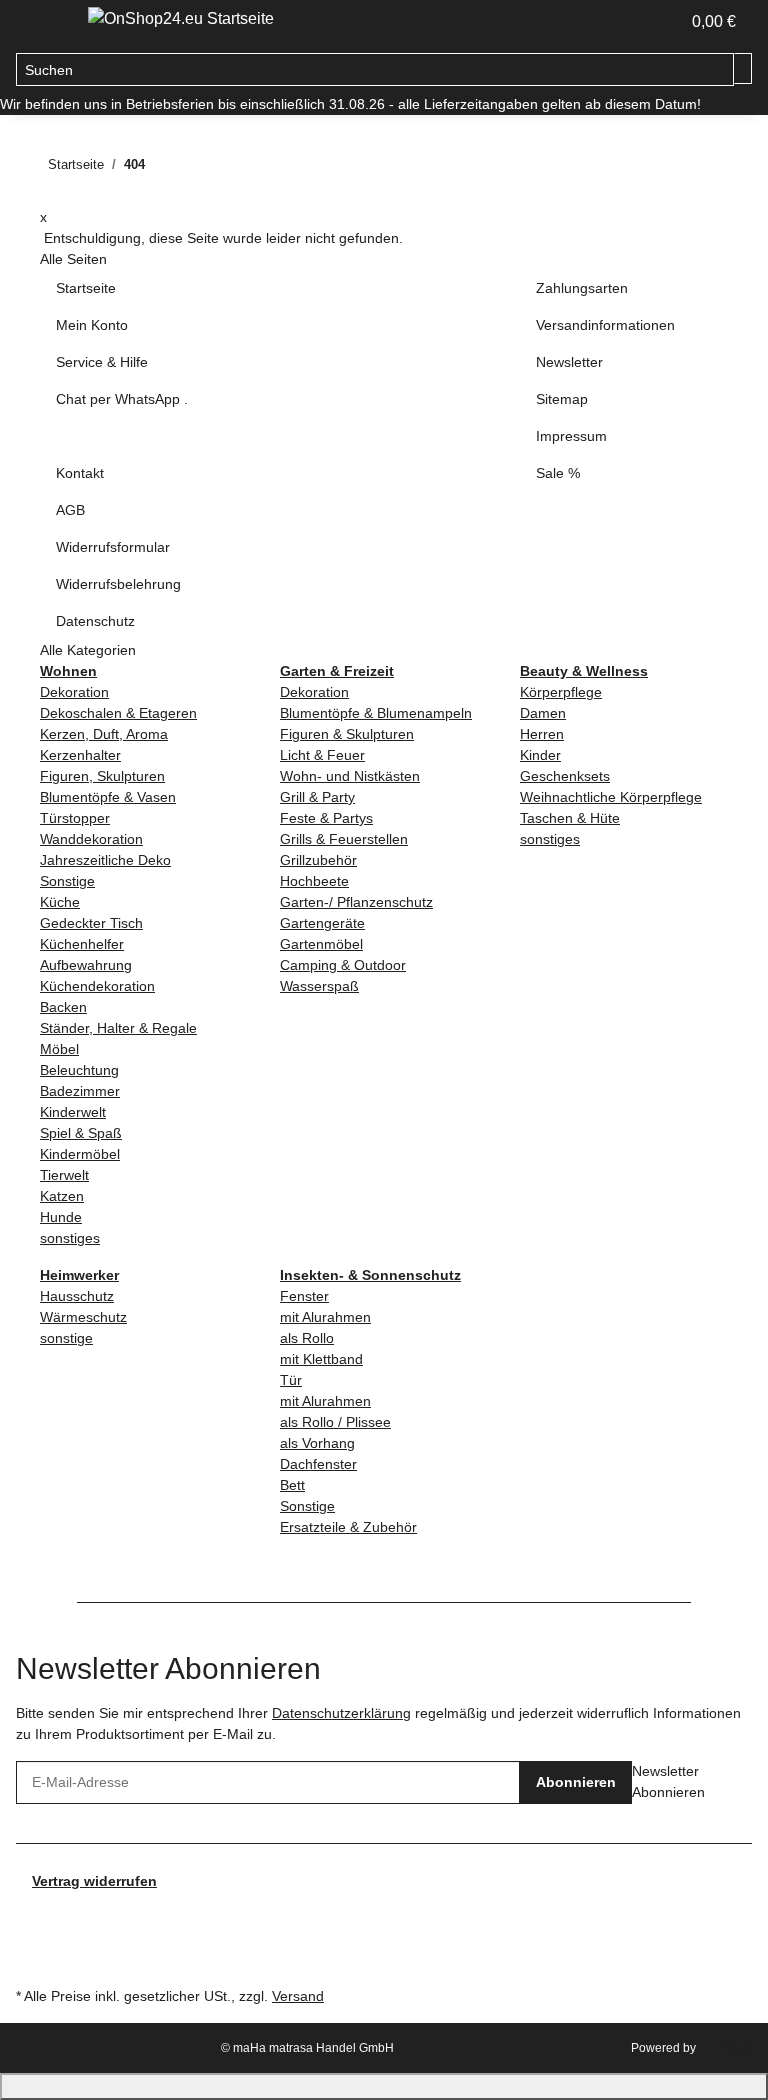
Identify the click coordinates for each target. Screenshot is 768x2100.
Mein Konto (92, 325)
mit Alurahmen (325, 1317)
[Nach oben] (384, 2086)
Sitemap (562, 399)
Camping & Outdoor (343, 965)
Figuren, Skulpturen (102, 776)
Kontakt (80, 473)
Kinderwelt (73, 1112)
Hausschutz (77, 1296)
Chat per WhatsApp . (122, 399)
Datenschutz (95, 621)
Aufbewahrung (86, 965)
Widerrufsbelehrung (118, 584)
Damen (543, 713)
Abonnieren (576, 1782)
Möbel (59, 1049)
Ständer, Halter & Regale (118, 1028)
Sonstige (67, 881)
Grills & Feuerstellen (344, 839)
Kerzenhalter (80, 755)
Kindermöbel (80, 1154)
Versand (298, 1996)
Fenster (304, 1296)
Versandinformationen (605, 325)
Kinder (540, 755)
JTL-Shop (725, 2048)
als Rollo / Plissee (335, 1422)
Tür (291, 1380)
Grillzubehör (318, 860)
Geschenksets (565, 776)
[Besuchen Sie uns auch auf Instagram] (32, 1936)
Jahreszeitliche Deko (105, 860)
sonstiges (70, 1238)
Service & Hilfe (102, 362)
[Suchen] (743, 68)
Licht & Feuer (322, 755)
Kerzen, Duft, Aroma (104, 734)
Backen (63, 1007)
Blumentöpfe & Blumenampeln (376, 713)
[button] (656, 22)
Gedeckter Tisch (91, 923)
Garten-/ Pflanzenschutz (356, 902)
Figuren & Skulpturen (347, 734)
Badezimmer (80, 1091)
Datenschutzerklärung (341, 1713)
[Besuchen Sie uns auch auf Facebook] (32, 1914)
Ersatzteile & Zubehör (348, 1527)
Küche (60, 902)
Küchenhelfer (82, 944)
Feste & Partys (326, 818)
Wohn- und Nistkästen (350, 776)
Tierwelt (64, 1175)
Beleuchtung (79, 1070)
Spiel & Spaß (81, 1133)
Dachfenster (318, 1464)
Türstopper (75, 818)
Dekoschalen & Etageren (118, 713)
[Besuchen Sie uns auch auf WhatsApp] (32, 1959)
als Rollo (307, 1338)
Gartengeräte (322, 923)
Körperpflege (561, 692)
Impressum (571, 436)
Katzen (62, 1196)
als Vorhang (317, 1443)
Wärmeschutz (83, 1317)
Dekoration (74, 692)
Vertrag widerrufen (94, 1881)
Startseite (86, 288)
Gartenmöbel (321, 944)
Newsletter (569, 362)
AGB (70, 510)
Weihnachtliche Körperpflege (611, 797)
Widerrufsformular (113, 547)
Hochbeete (314, 881)
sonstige (66, 1338)
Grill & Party (317, 797)
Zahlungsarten (582, 288)
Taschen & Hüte (570, 818)
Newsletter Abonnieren (668, 1781)
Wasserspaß (319, 986)
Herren (542, 734)
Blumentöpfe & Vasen (108, 797)
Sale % (558, 473)
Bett (292, 1485)
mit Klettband (321, 1359)
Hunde (61, 1217)
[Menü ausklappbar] (41, 23)
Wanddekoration (91, 839)
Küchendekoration (97, 986)
